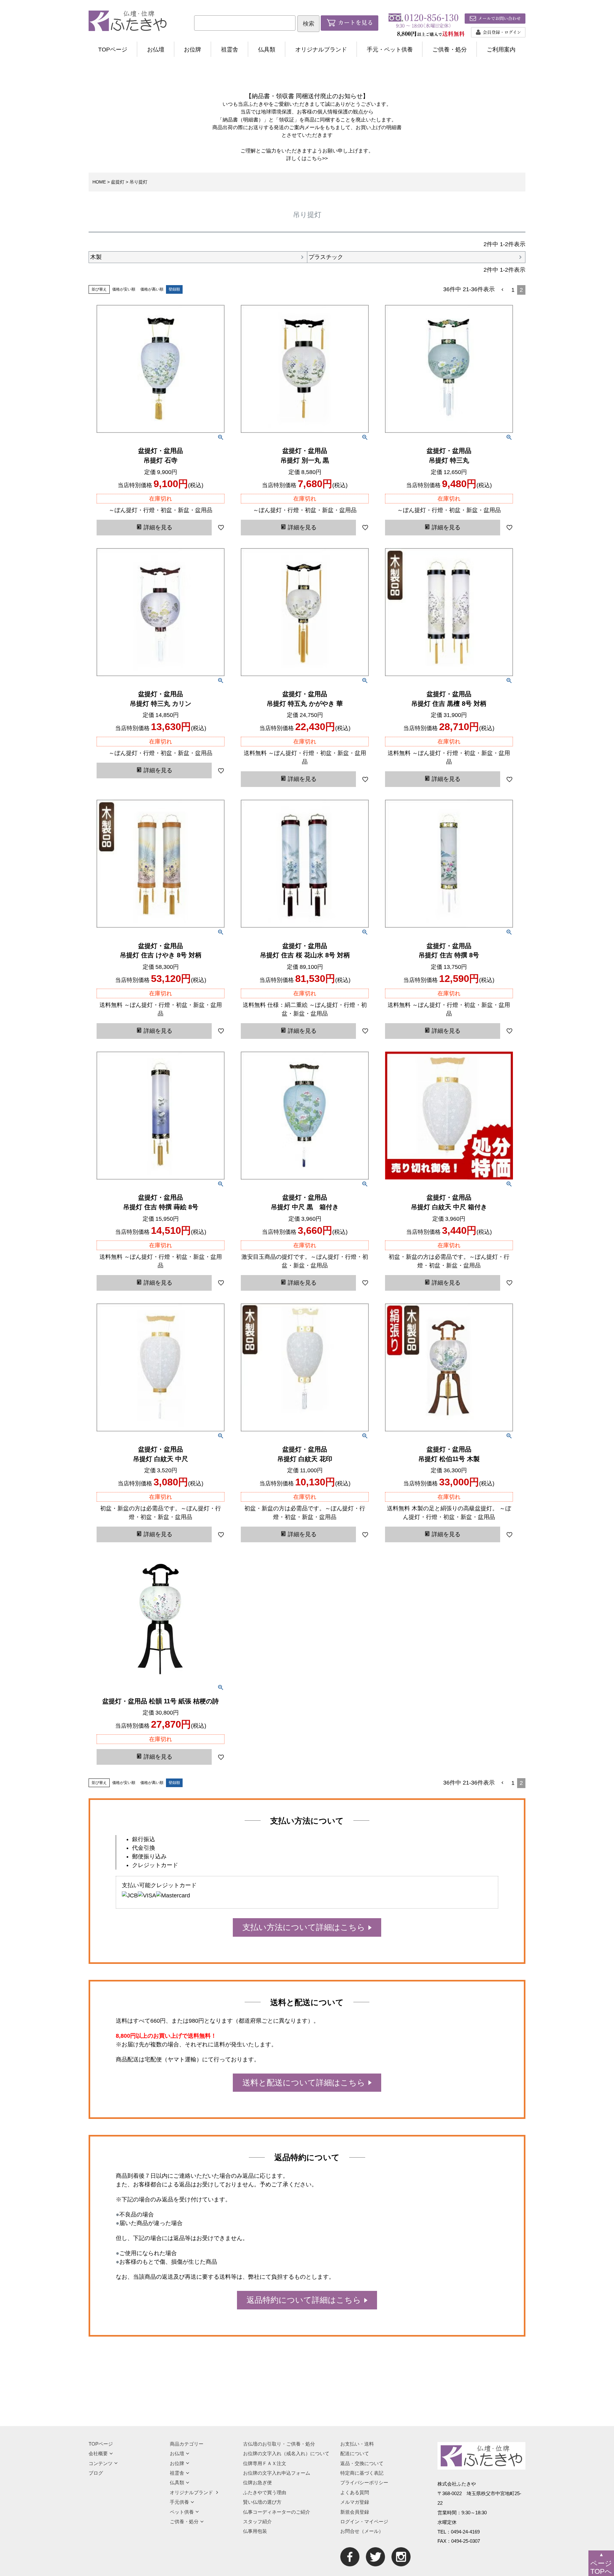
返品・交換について (362, 2463)
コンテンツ (101, 2463)
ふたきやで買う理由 (265, 2492)
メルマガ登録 (355, 2502)
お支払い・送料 (357, 2444)
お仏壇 (156, 50)
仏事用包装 (255, 2531)
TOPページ (113, 50)
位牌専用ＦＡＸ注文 (265, 2463)
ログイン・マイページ (364, 2522)
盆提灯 (118, 182)
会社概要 (98, 2453)
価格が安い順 (124, 289)
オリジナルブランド (321, 50)
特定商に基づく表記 (362, 2473)
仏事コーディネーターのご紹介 (277, 2512)
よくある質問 (355, 2492)
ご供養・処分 (450, 50)
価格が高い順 (152, 289)
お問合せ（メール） (362, 2531)
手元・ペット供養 (390, 50)
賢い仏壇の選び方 (262, 2502)
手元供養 (179, 2502)
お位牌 (193, 50)
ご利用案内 (501, 50)
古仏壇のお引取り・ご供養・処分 (279, 2444)
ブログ (96, 2473)
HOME (99, 182)
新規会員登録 (355, 2512)
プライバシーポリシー (364, 2483)
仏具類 (267, 50)
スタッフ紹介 (257, 2522)
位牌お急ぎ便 (257, 2483)
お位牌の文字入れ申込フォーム (277, 2473)
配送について (355, 2453)
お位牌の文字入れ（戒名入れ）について (286, 2453)
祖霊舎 (230, 50)
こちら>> (317, 158)
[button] (503, 290)
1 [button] (513, 290)
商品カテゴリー (187, 2444)
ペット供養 (182, 2512)
